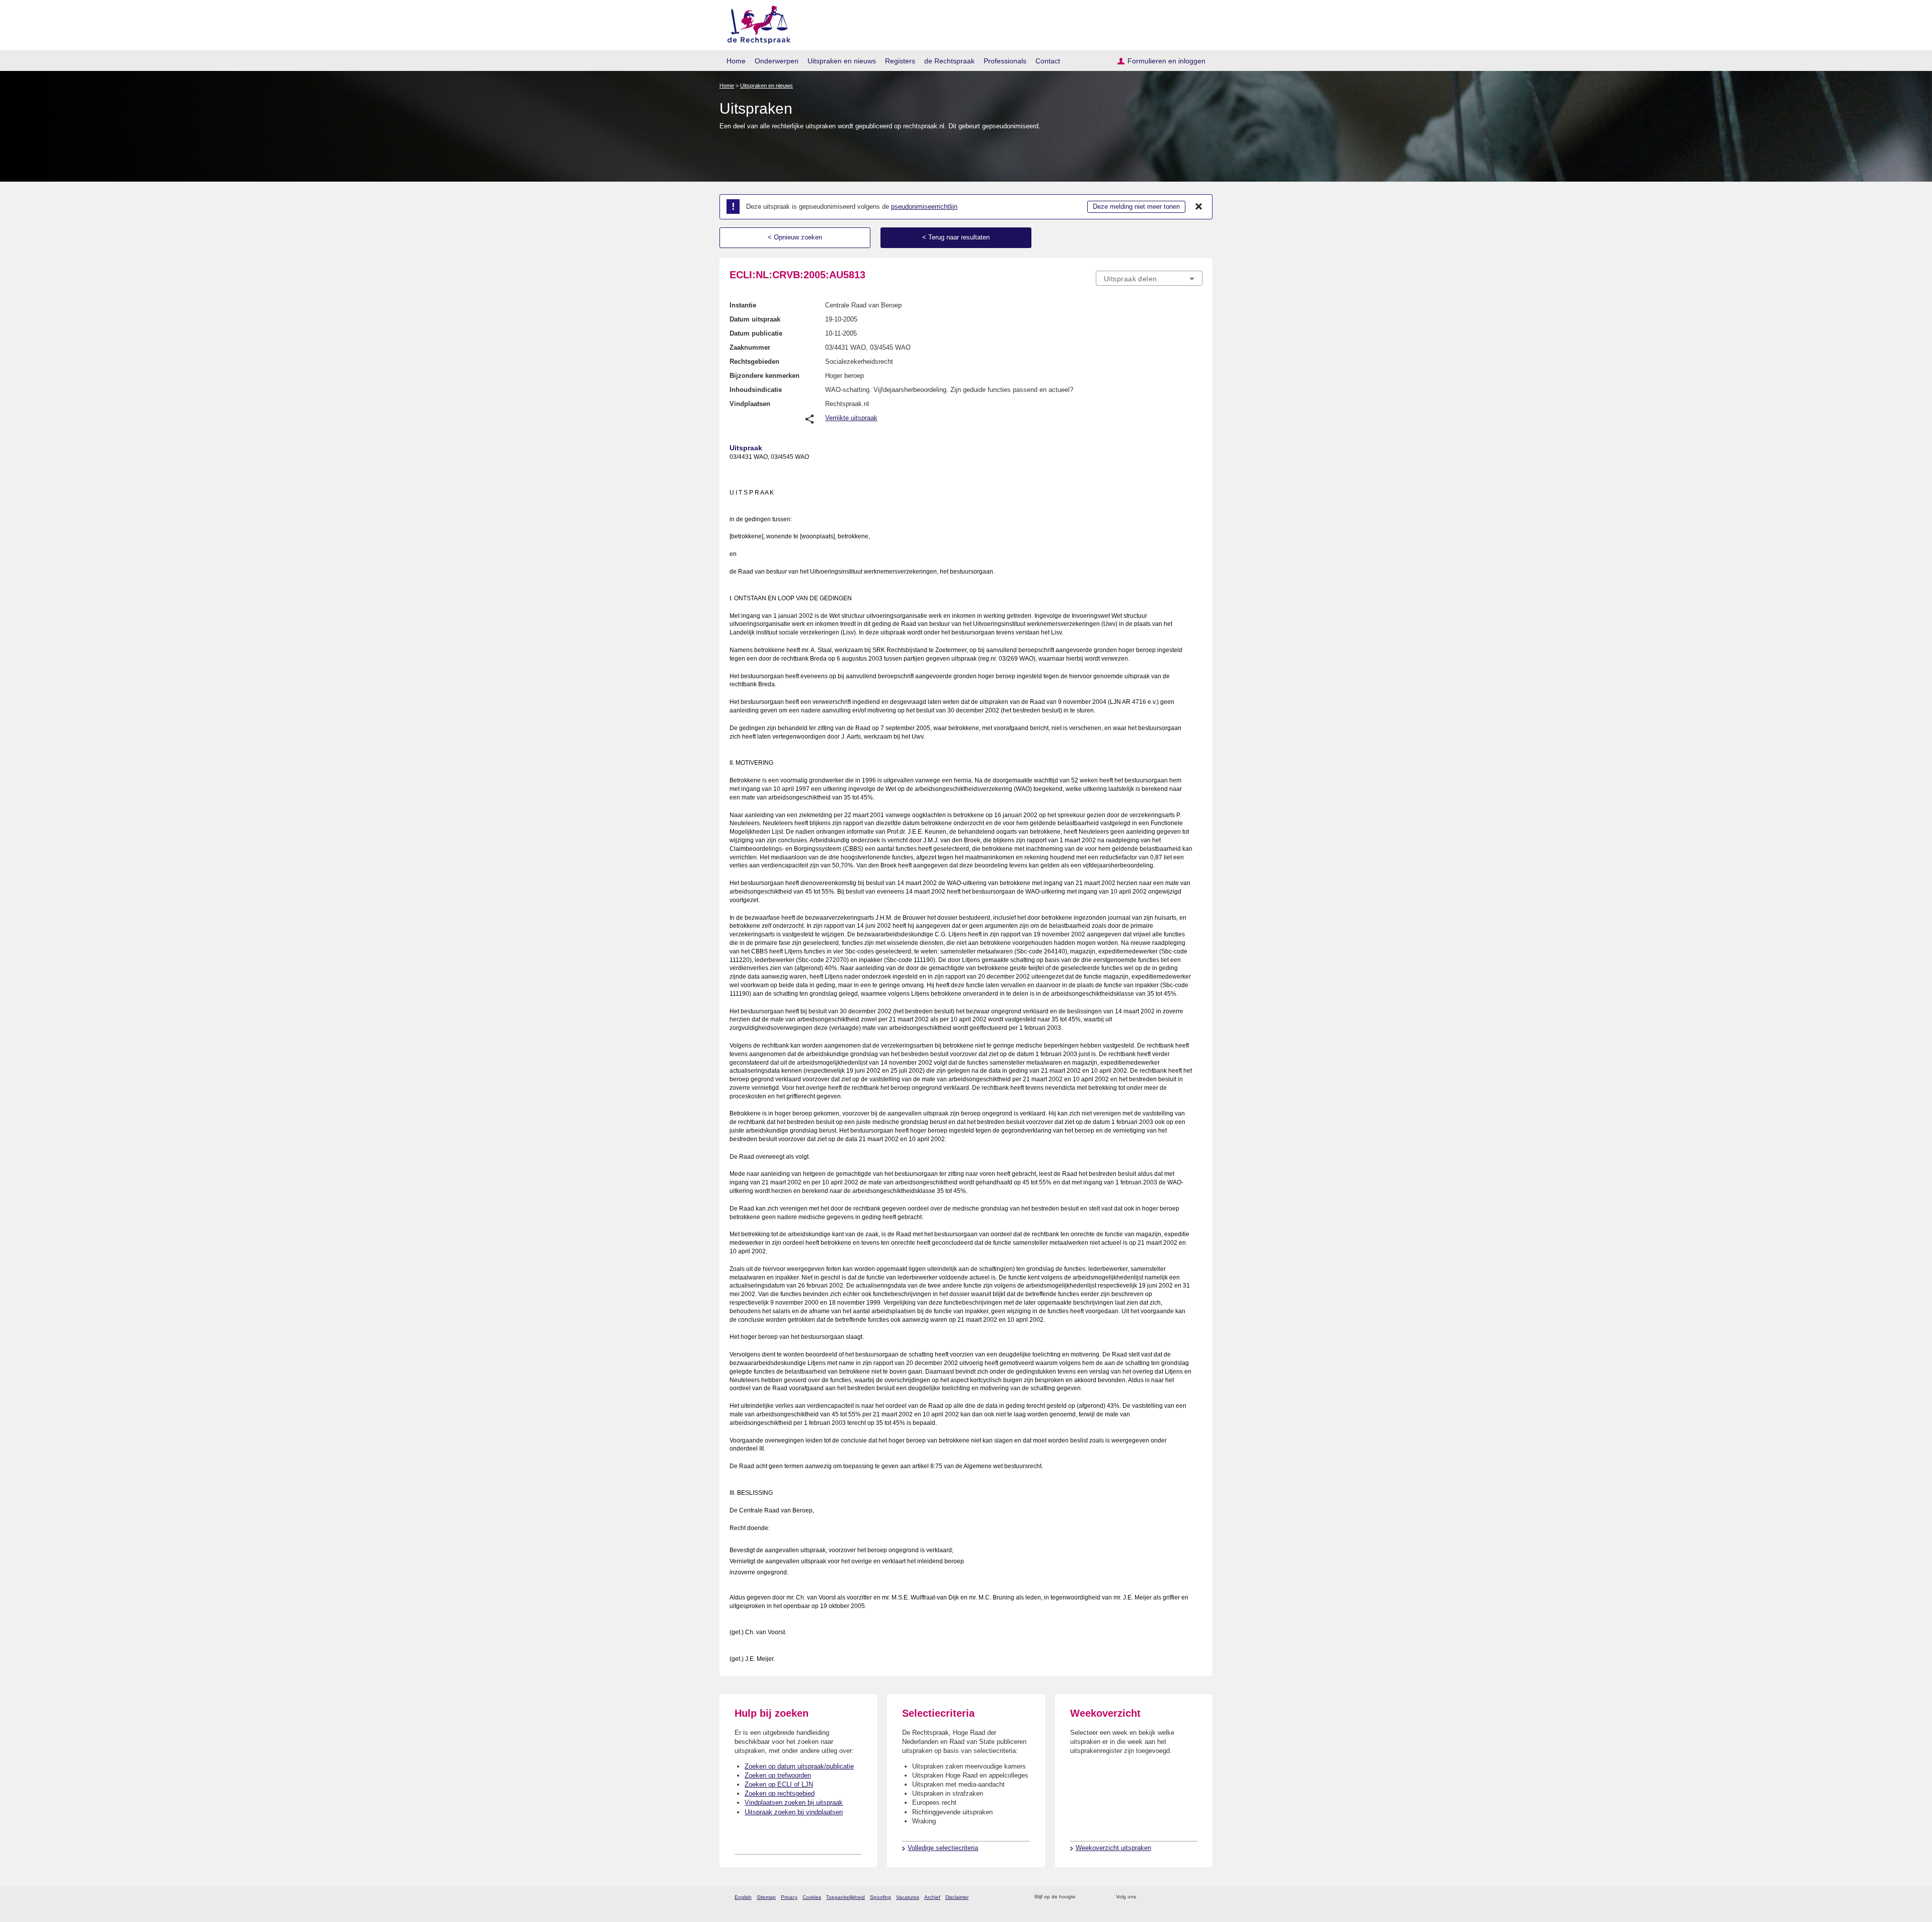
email (1098, 1897)
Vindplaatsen (750, 404)
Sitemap (766, 1897)
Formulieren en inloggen (1166, 61)
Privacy (789, 1897)
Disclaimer (957, 1897)
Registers (900, 61)
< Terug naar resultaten (956, 237)
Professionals (1005, 61)
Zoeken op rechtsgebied (780, 1793)
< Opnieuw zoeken (795, 237)
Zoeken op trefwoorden (778, 1775)
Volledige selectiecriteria (943, 1848)
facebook (1158, 1897)
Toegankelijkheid (846, 1897)
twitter (1145, 1897)
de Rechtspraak (949, 61)
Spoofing (880, 1897)
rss (1085, 1897)
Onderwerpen (777, 61)
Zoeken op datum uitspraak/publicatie (799, 1766)
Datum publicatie (756, 333)
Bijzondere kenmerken (764, 376)
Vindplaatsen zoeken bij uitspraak (794, 1803)
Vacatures (908, 1897)
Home (736, 61)
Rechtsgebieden (754, 362)
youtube (1197, 1897)
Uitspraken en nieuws (842, 61)
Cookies (812, 1897)
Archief (932, 1897)
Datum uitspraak (755, 319)
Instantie (743, 305)
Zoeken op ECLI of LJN (779, 1784)
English (743, 1897)
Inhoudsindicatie (756, 390)
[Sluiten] (1199, 207)
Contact (1048, 61)
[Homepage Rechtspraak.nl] (755, 23)
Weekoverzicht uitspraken (1113, 1848)
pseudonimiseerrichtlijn (924, 207)
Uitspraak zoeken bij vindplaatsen (794, 1812)
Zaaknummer (750, 347)
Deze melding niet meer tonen (1136, 207)
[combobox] (1149, 278)
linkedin (1184, 1897)
